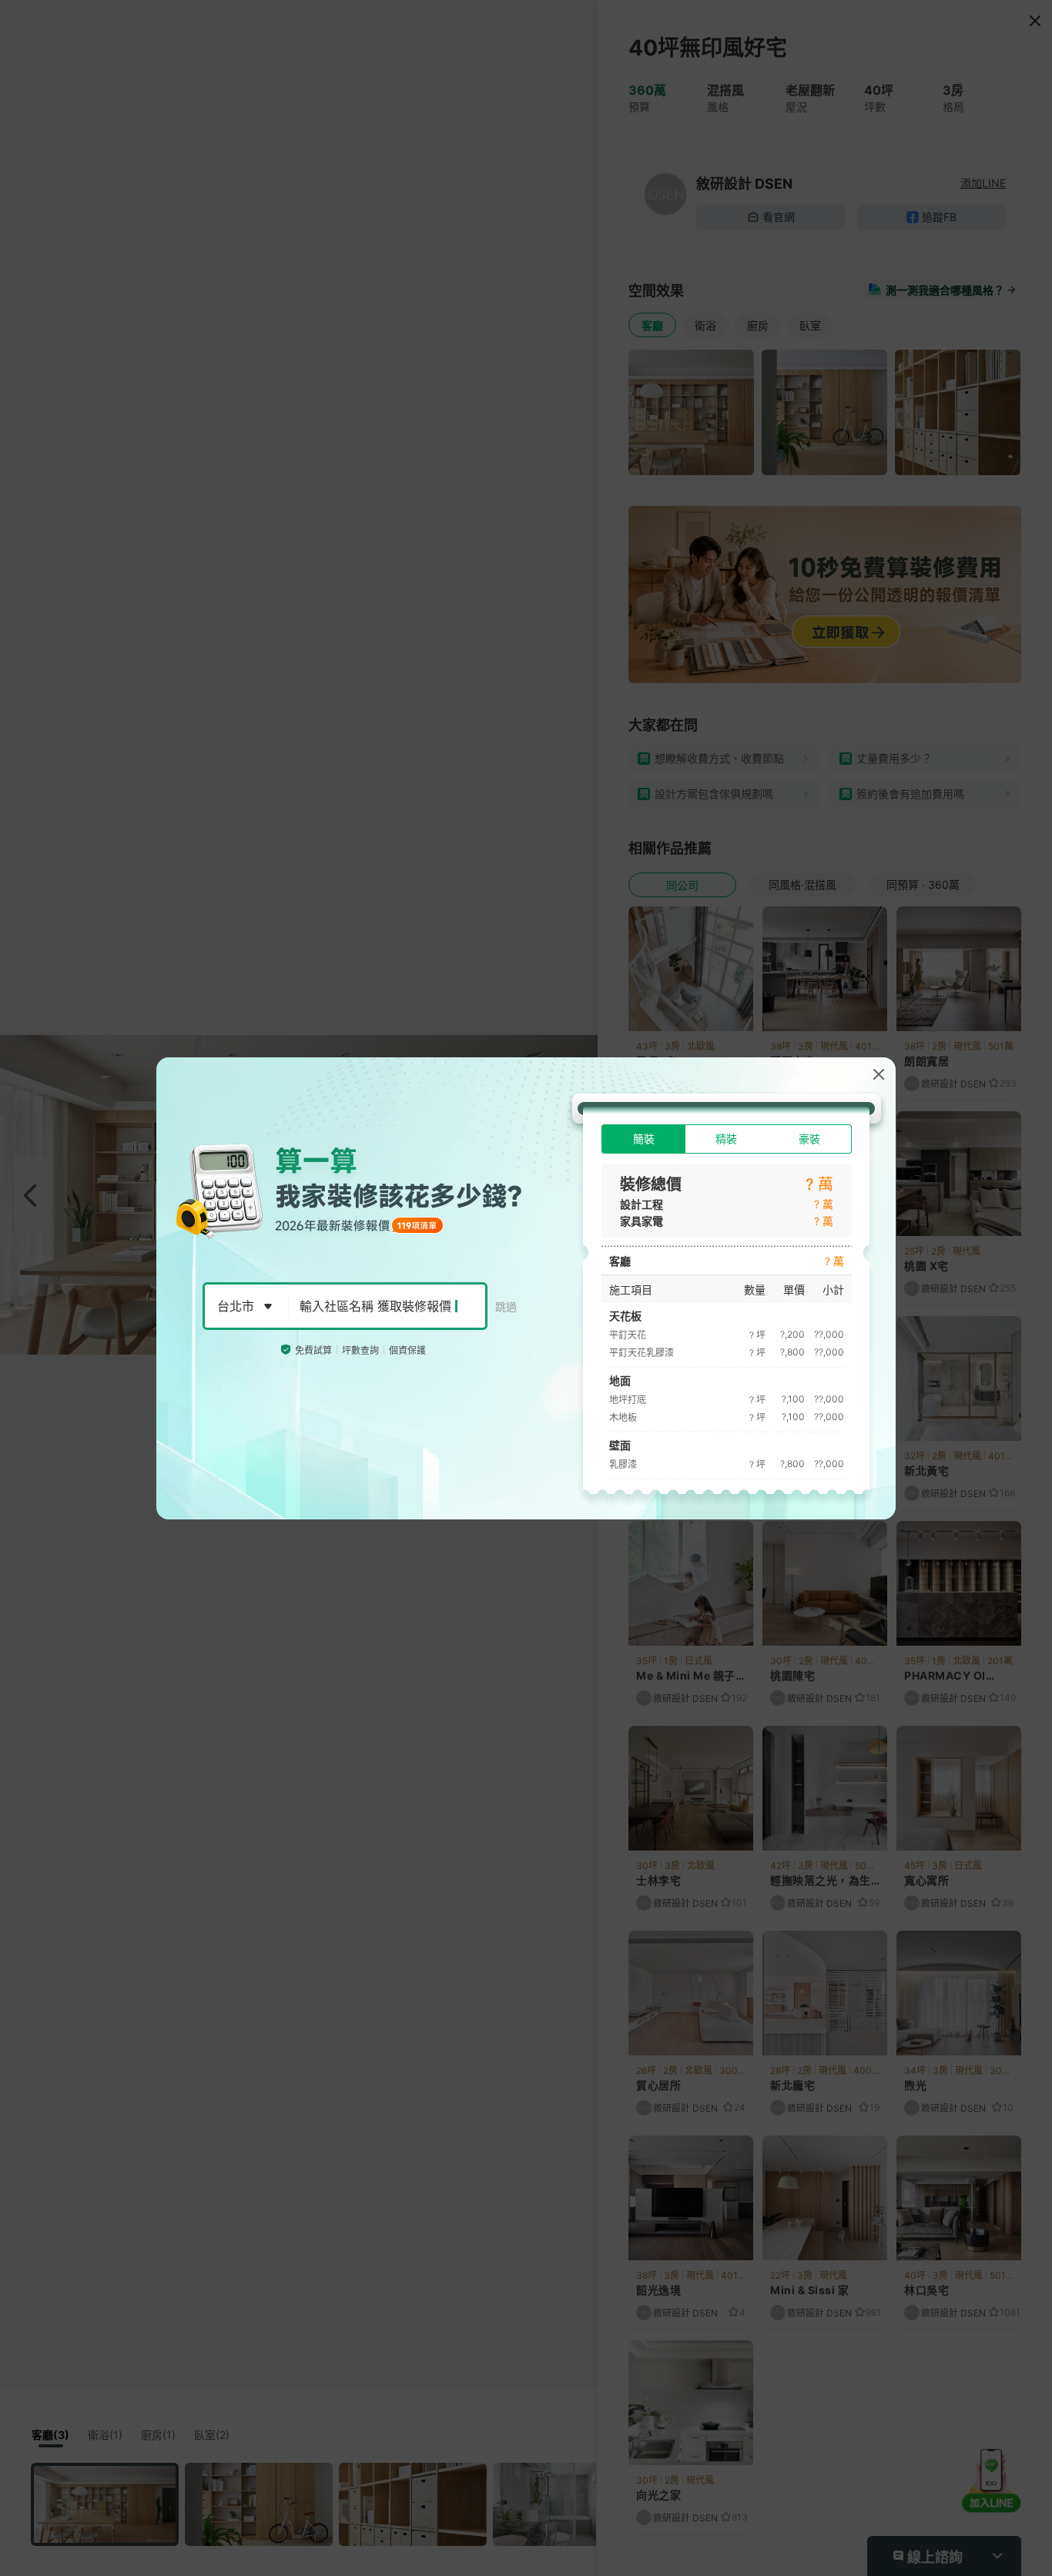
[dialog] (526, 1288)
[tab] (643, 1139)
